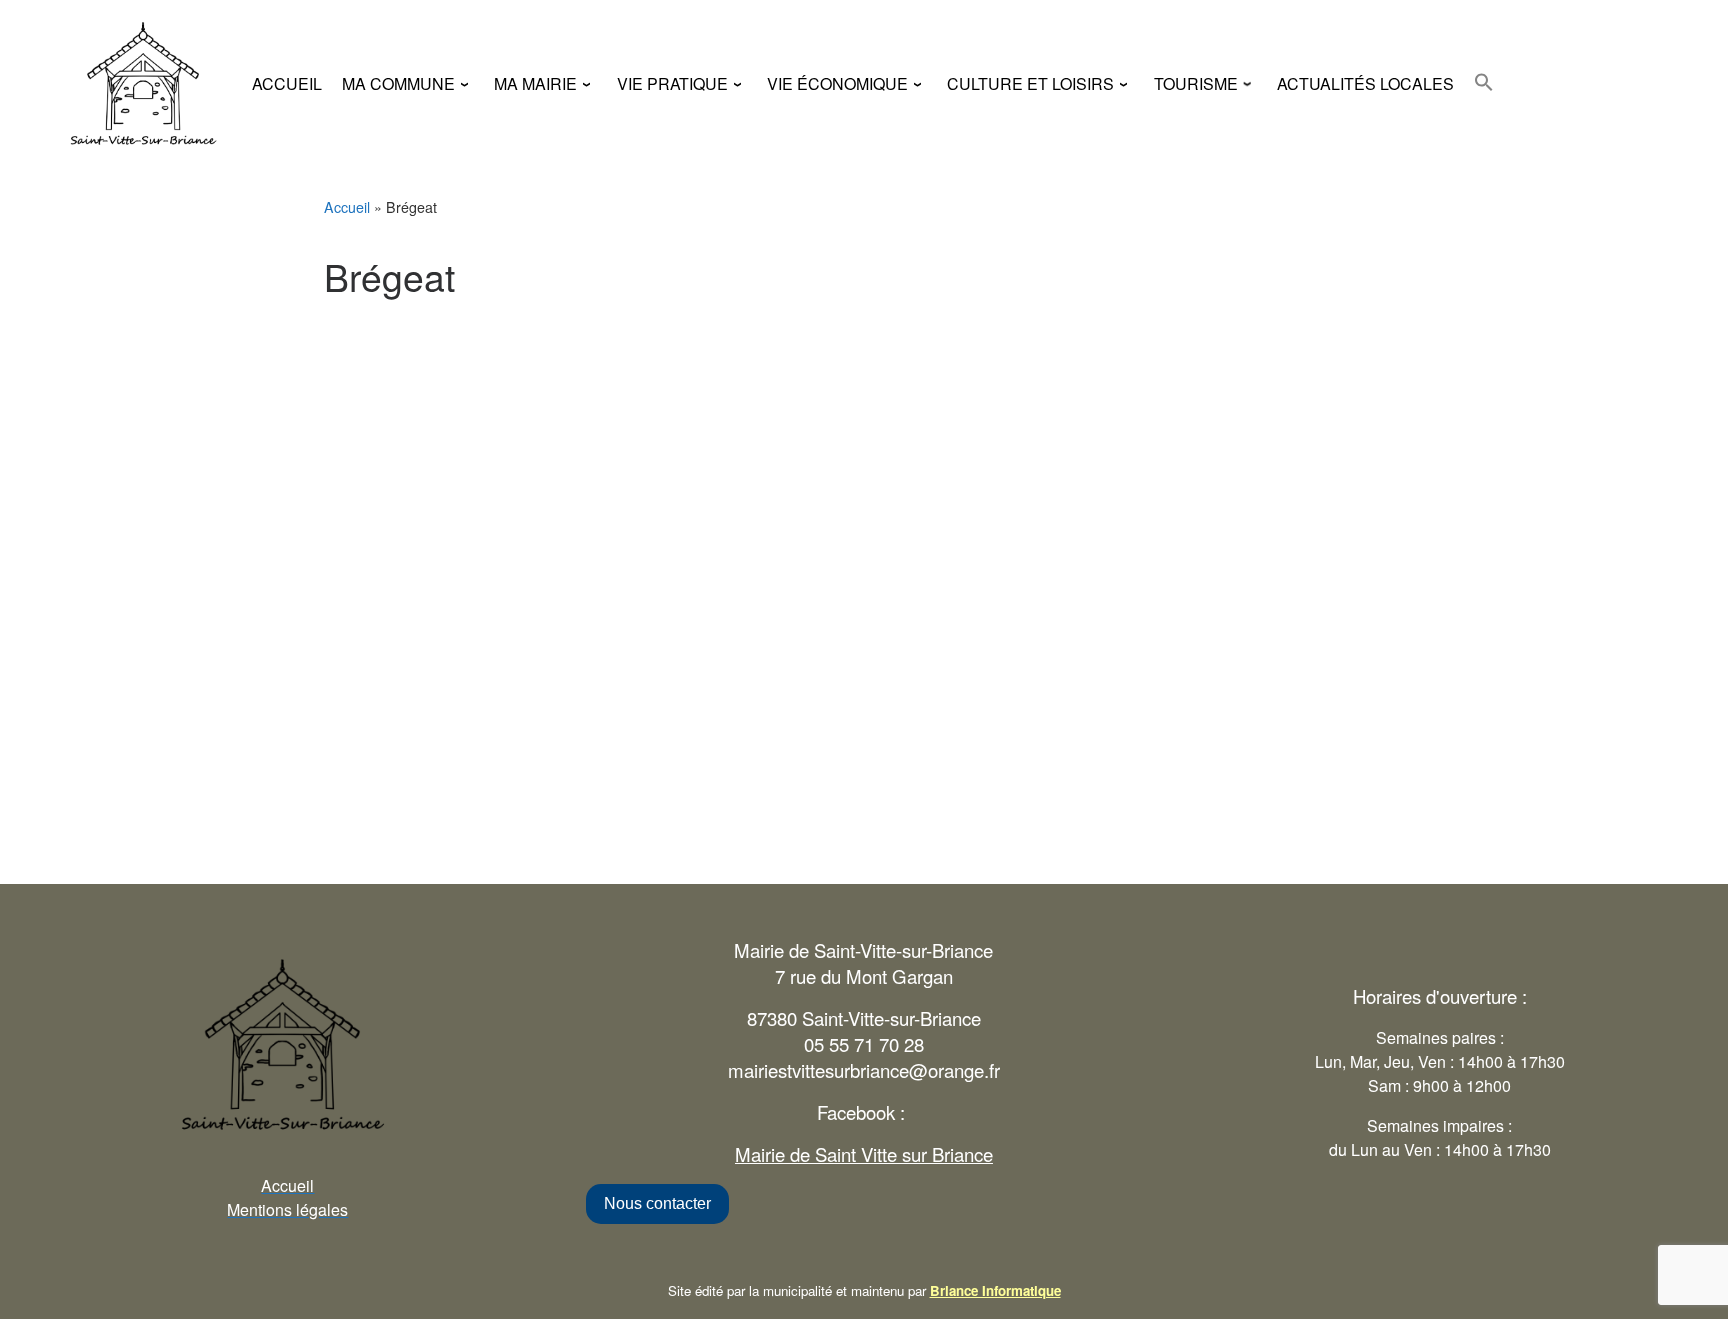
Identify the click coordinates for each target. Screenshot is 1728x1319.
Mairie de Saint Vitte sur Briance (864, 1154)
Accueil (347, 207)
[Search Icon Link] (1484, 82)
